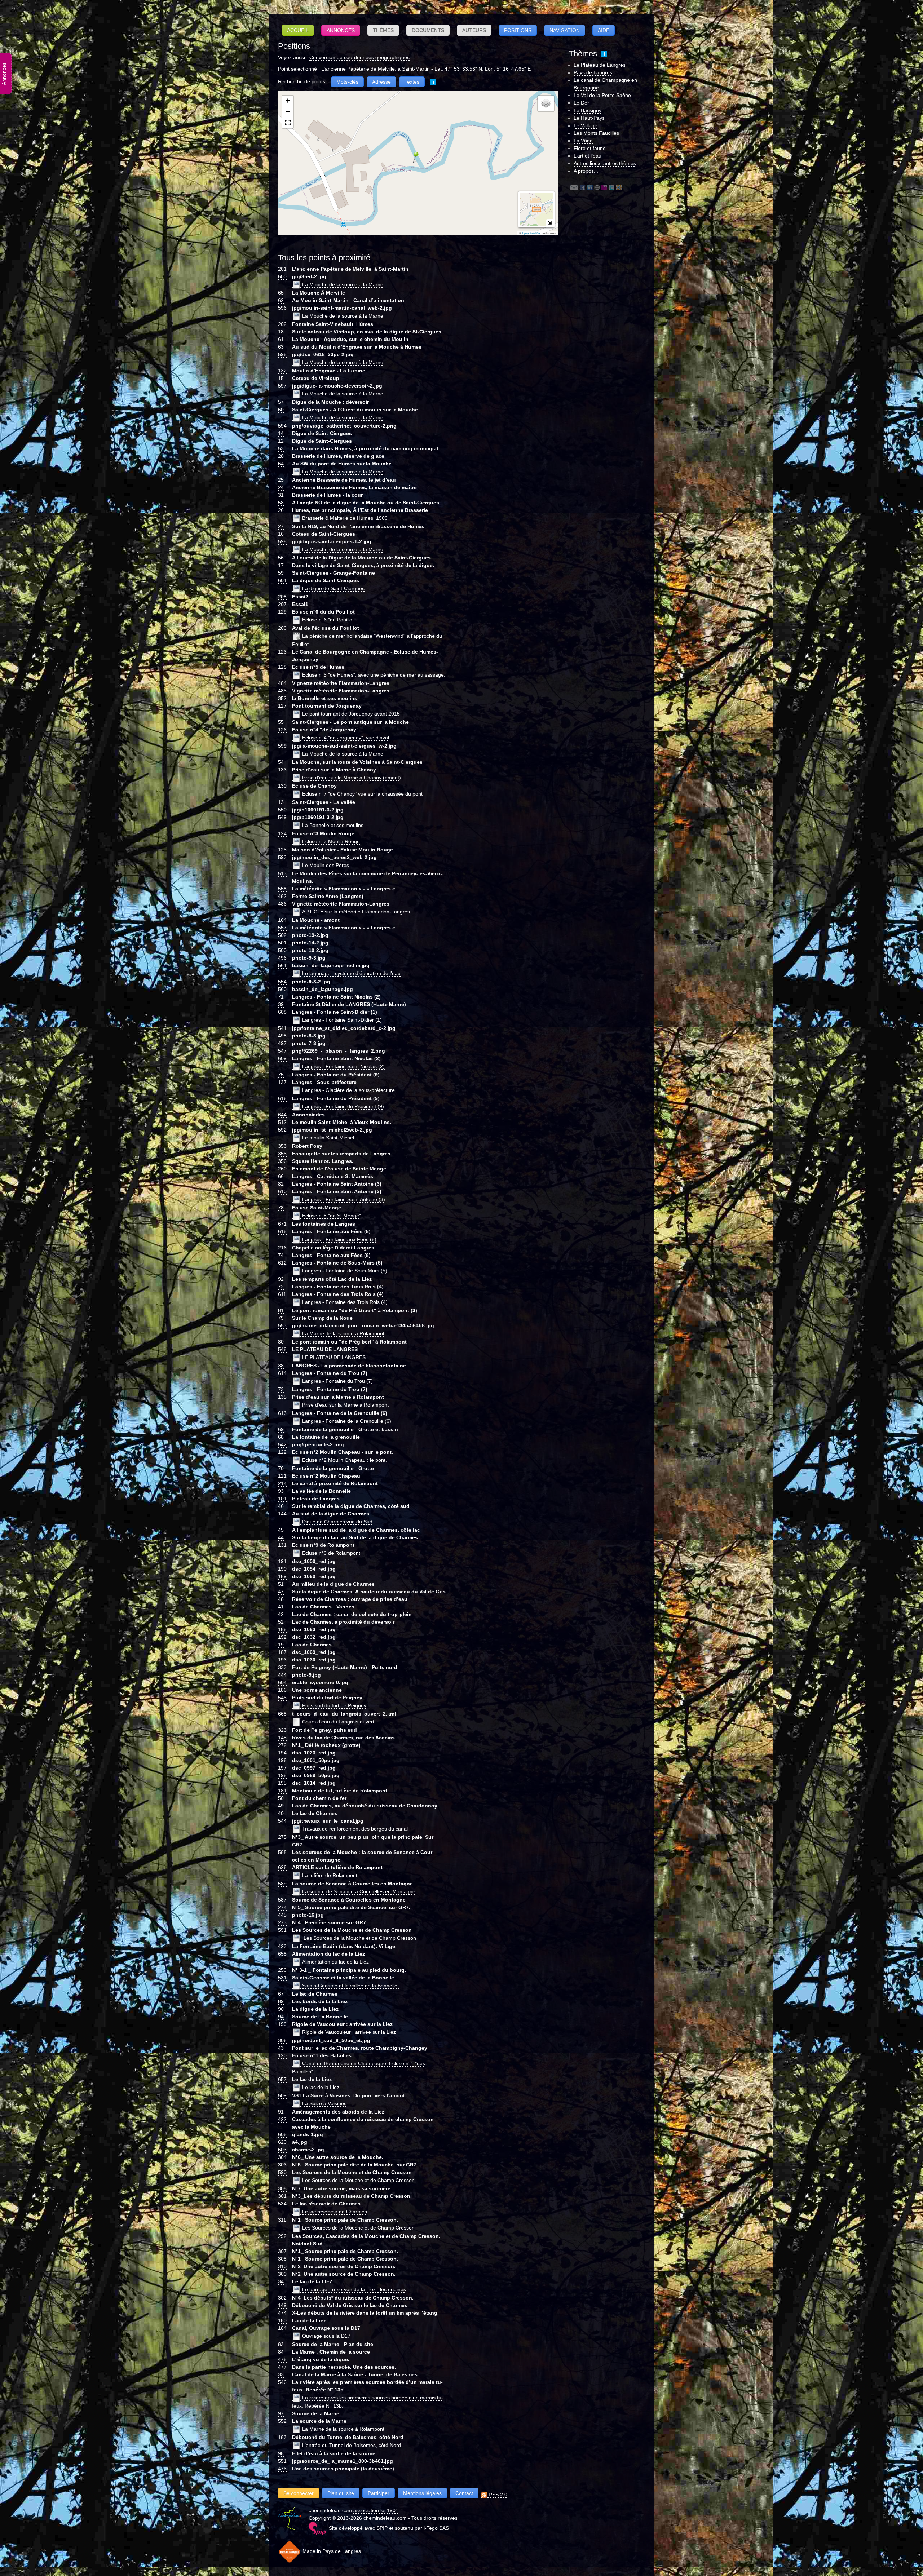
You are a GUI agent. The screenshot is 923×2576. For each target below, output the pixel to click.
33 (281, 2374)
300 (282, 2274)
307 (282, 2251)
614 (282, 1373)
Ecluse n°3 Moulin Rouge (331, 841)
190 (282, 1569)
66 (281, 1176)
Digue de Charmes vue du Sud (337, 1522)
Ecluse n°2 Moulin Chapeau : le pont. (345, 1460)
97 (281, 2413)
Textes (412, 82)
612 (282, 1263)
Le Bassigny (588, 110)
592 (282, 1130)
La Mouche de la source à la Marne (343, 284)
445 (282, 1915)
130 (282, 786)
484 (282, 683)
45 (281, 1530)
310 (282, 2266)
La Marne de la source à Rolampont (343, 1333)
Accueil (298, 30)
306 (282, 2040)
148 (282, 1738)
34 (281, 2281)
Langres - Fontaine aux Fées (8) (339, 1239)
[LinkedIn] (590, 187)
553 (282, 1325)
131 (282, 1545)
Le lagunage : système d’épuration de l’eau (351, 973)
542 (282, 1444)
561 (282, 965)
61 (281, 339)
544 (282, 1821)
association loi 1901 (376, 2510)
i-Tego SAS (436, 2528)
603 (282, 2150)
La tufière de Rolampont (330, 1875)
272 (282, 1745)
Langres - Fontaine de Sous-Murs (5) (345, 1271)
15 (281, 378)
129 (282, 612)
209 (282, 628)
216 (282, 1248)
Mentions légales (422, 2493)
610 (282, 1191)
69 (281, 1429)
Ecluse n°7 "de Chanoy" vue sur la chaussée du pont (362, 794)
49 (281, 1806)
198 (282, 1775)
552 (282, 2421)
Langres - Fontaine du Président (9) (343, 1106)
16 (281, 534)
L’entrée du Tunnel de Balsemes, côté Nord (352, 2445)
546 (282, 2382)
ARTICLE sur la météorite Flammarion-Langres (356, 912)
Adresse (381, 82)
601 (282, 580)
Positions (518, 30)
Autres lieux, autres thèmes (605, 163)
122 (282, 1452)
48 (281, 1599)
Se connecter (299, 2493)
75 (281, 1075)
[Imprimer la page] (597, 187)
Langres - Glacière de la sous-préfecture (348, 1090)
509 (282, 2095)
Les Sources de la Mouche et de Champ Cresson (359, 1938)
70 (281, 1468)
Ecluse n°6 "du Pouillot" (329, 620)
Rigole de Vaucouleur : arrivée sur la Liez (349, 2032)
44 (281, 1537)
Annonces (341, 30)
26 (281, 510)
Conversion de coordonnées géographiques (359, 57)
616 (282, 1098)
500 (282, 950)
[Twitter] (611, 187)
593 (282, 857)
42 (281, 1614)
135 (282, 1397)
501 (282, 943)
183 (282, 2437)
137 (282, 1082)
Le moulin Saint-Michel (328, 1138)
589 (282, 1884)
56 (281, 558)
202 (282, 324)
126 (282, 730)
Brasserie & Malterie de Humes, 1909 (345, 518)
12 (281, 441)
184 (282, 2328)
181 (282, 1791)
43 (281, 2048)
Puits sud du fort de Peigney (334, 1705)
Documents (428, 30)
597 (282, 386)
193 (282, 1660)
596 (282, 308)
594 (282, 426)
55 (281, 722)
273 (282, 1922)
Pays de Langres (593, 72)
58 (281, 503)
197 (282, 1768)
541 (282, 1028)
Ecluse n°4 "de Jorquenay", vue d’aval (346, 738)
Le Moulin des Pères (326, 865)
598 (282, 541)
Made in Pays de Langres (331, 2551)
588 (282, 1852)
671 (282, 1224)
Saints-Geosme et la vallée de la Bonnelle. (350, 1986)
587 (282, 1900)
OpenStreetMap (532, 233)
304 (282, 2157)
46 (281, 1506)
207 (282, 604)
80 (281, 1342)
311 (282, 2220)
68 (281, 1437)
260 (282, 1169)
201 (282, 269)
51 (281, 1584)
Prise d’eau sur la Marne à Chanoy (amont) (352, 778)
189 (282, 1576)
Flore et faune (590, 148)
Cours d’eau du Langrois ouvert (338, 1722)
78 (281, 1208)
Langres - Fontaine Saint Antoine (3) (344, 1199)
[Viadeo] (619, 187)
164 (282, 920)
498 (282, 1036)
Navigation (565, 30)
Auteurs (474, 30)
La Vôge (583, 141)
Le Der (581, 103)
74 (281, 1255)
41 (281, 1607)
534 (282, 2204)
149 (282, 2305)
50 (281, 1798)
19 (281, 1645)
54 (281, 762)
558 (282, 889)
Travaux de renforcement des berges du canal (355, 1829)
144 (282, 1514)
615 (282, 1231)
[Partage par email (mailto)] (574, 187)
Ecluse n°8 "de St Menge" (332, 1216)
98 (281, 2453)
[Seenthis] (604, 187)
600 (282, 276)
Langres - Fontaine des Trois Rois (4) (345, 1302)
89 (281, 2001)
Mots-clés (347, 82)
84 (281, 2352)
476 (282, 2469)
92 (281, 1279)
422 (282, 2119)
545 (282, 1698)
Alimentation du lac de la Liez (335, 1962)
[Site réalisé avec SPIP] (317, 2528)
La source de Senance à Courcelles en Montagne (359, 1891)
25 (281, 480)
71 (281, 997)
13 (281, 802)
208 (282, 597)
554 (282, 982)
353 (282, 1146)
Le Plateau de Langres (600, 65)
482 (282, 896)
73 (281, 1389)
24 (281, 487)
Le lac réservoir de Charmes (335, 2212)
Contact (464, 2493)
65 (281, 293)
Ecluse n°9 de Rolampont (331, 1553)
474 (282, 2313)
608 (282, 1012)
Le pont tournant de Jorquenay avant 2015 (351, 714)
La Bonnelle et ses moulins (333, 825)
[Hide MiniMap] (550, 223)
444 (282, 1675)
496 (282, 958)
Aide (604, 30)
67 (281, 1994)
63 (281, 347)
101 (282, 1499)
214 (282, 1483)
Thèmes (383, 30)
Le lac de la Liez (321, 2087)
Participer (379, 2493)
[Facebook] (583, 187)
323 (282, 1730)
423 (282, 1946)
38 (281, 1366)
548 (282, 1349)
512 (282, 1122)
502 (282, 935)
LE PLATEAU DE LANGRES (334, 1357)
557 (282, 928)
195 (282, 1783)
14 (281, 433)
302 (282, 2298)
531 (282, 1978)
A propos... (586, 171)
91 (281, 2112)
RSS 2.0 (497, 2495)
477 (282, 2367)
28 (281, 456)
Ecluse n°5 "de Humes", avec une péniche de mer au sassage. (374, 675)
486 (282, 904)
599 (282, 746)
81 (281, 1310)
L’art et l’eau (588, 156)
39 (281, 1004)
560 (282, 989)
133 (282, 770)
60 (281, 410)
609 (282, 1058)
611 (282, 1294)
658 (282, 1954)
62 (281, 300)
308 (282, 2259)
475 (282, 2359)
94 (281, 2017)
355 (282, 1154)
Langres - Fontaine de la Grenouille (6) (347, 1421)
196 (282, 1760)
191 (282, 1561)
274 (282, 1907)
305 (282, 2188)
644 (282, 1115)
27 (281, 526)
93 (281, 1491)
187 (282, 1652)
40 (281, 1813)
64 (281, 464)
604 (282, 1682)
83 (281, 2344)
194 (282, 1753)
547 (282, 1051)
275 (282, 1837)
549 (282, 817)
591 (282, 1930)
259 (282, 1970)
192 (282, 1637)
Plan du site (341, 2493)
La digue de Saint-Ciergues (333, 588)
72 (281, 1287)
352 (282, 698)
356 (282, 1161)
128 (282, 667)
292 (282, 2236)
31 (281, 495)
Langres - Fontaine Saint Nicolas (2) (343, 1066)
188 (282, 1629)
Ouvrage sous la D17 (326, 2336)
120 (282, 2055)
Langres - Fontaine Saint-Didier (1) (342, 1020)
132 (282, 371)
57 (281, 402)
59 (281, 573)
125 (282, 850)
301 (282, 2196)
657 (282, 2079)
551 (282, 2461)
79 (281, 1318)
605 (282, 2134)
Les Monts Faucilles (596, 133)
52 (281, 1622)
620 (282, 2142)
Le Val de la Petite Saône (602, 95)
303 (282, 2165)
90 (281, 2009)
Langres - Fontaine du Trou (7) (337, 1381)
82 (281, 1184)
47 (281, 1592)
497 (282, 1043)
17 (281, 565)
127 (282, 706)
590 (282, 2172)
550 (282, 810)
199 (282, 2024)
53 (281, 448)
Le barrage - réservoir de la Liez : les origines (354, 2289)
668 (282, 1714)
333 (282, 1667)
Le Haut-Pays (589, 118)
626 (282, 1867)
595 (282, 354)
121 (282, 1476)
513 (282, 873)
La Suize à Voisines (324, 2103)
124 (282, 833)
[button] (413, 157)
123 (282, 652)
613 (282, 1413)
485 (282, 691)
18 (281, 332)
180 (282, 2320)
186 (282, 1690)
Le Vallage (586, 125)
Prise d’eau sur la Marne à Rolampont (345, 1405)
